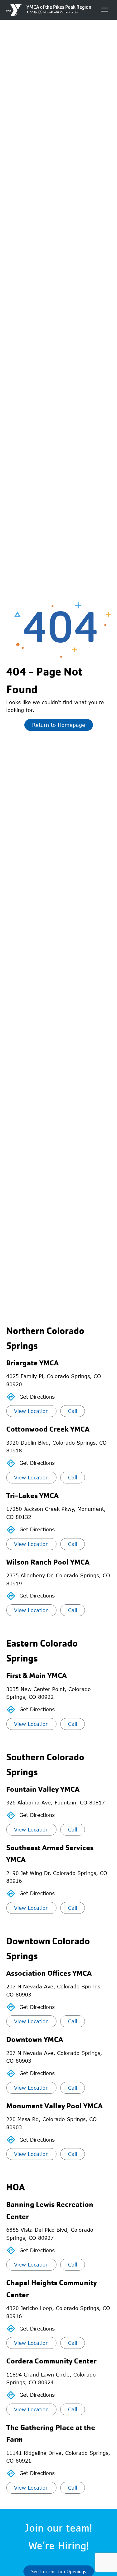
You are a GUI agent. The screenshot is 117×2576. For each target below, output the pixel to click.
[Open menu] (105, 10)
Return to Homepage (59, 725)
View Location (31, 1411)
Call (73, 1411)
